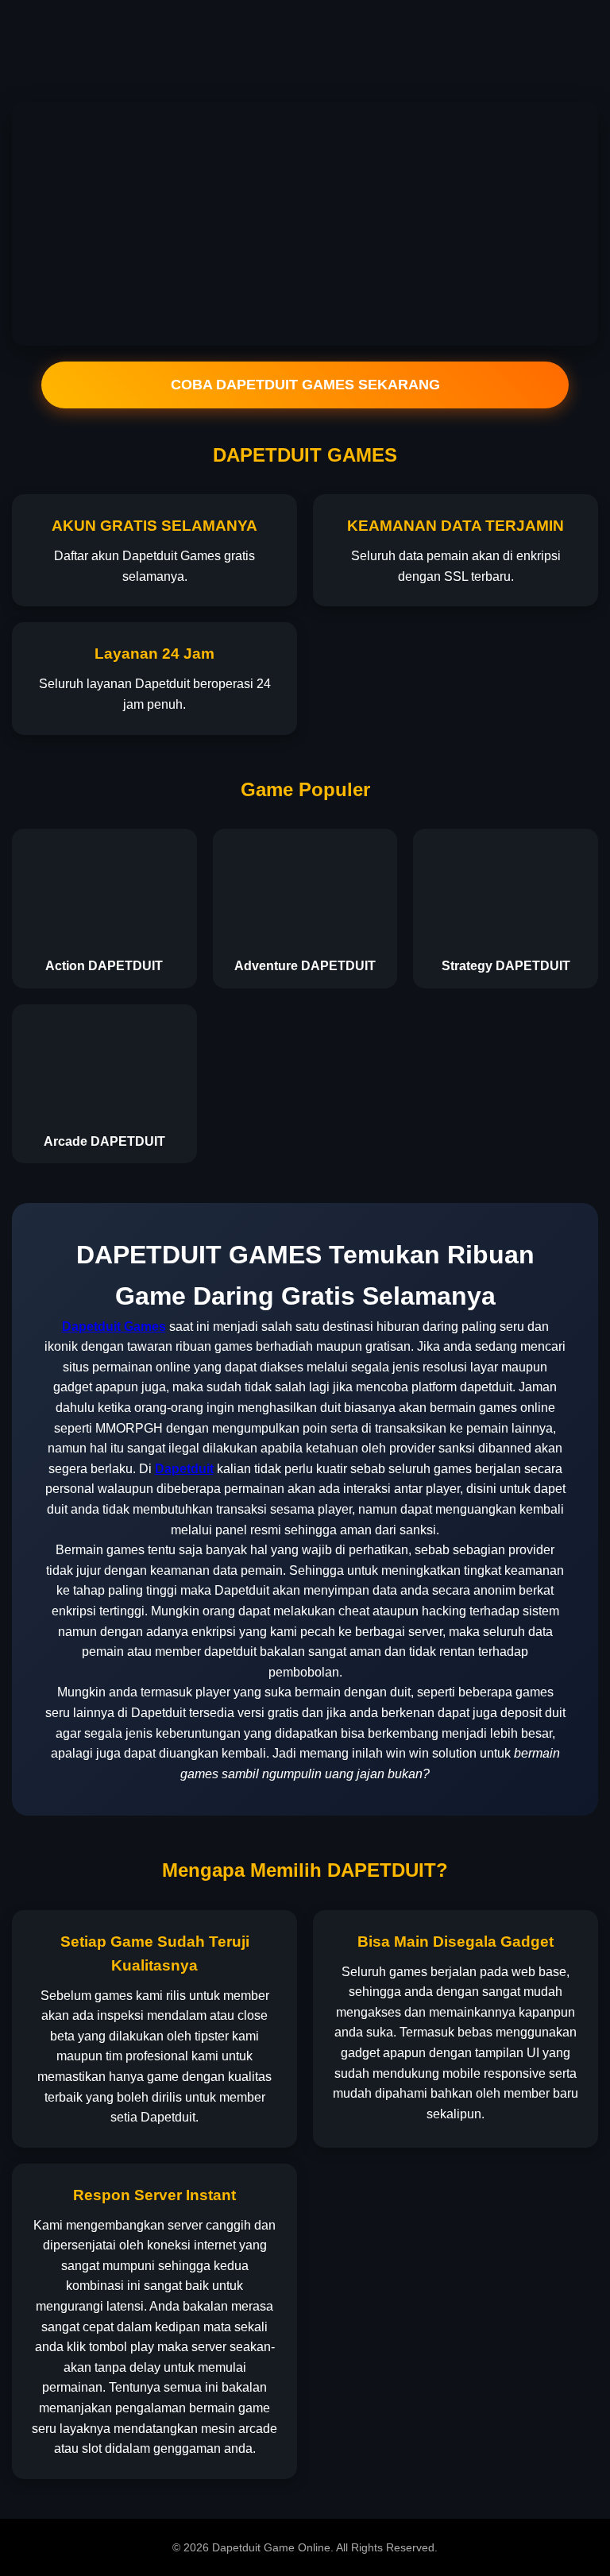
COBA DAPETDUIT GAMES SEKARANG (305, 385)
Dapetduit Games (114, 1327)
